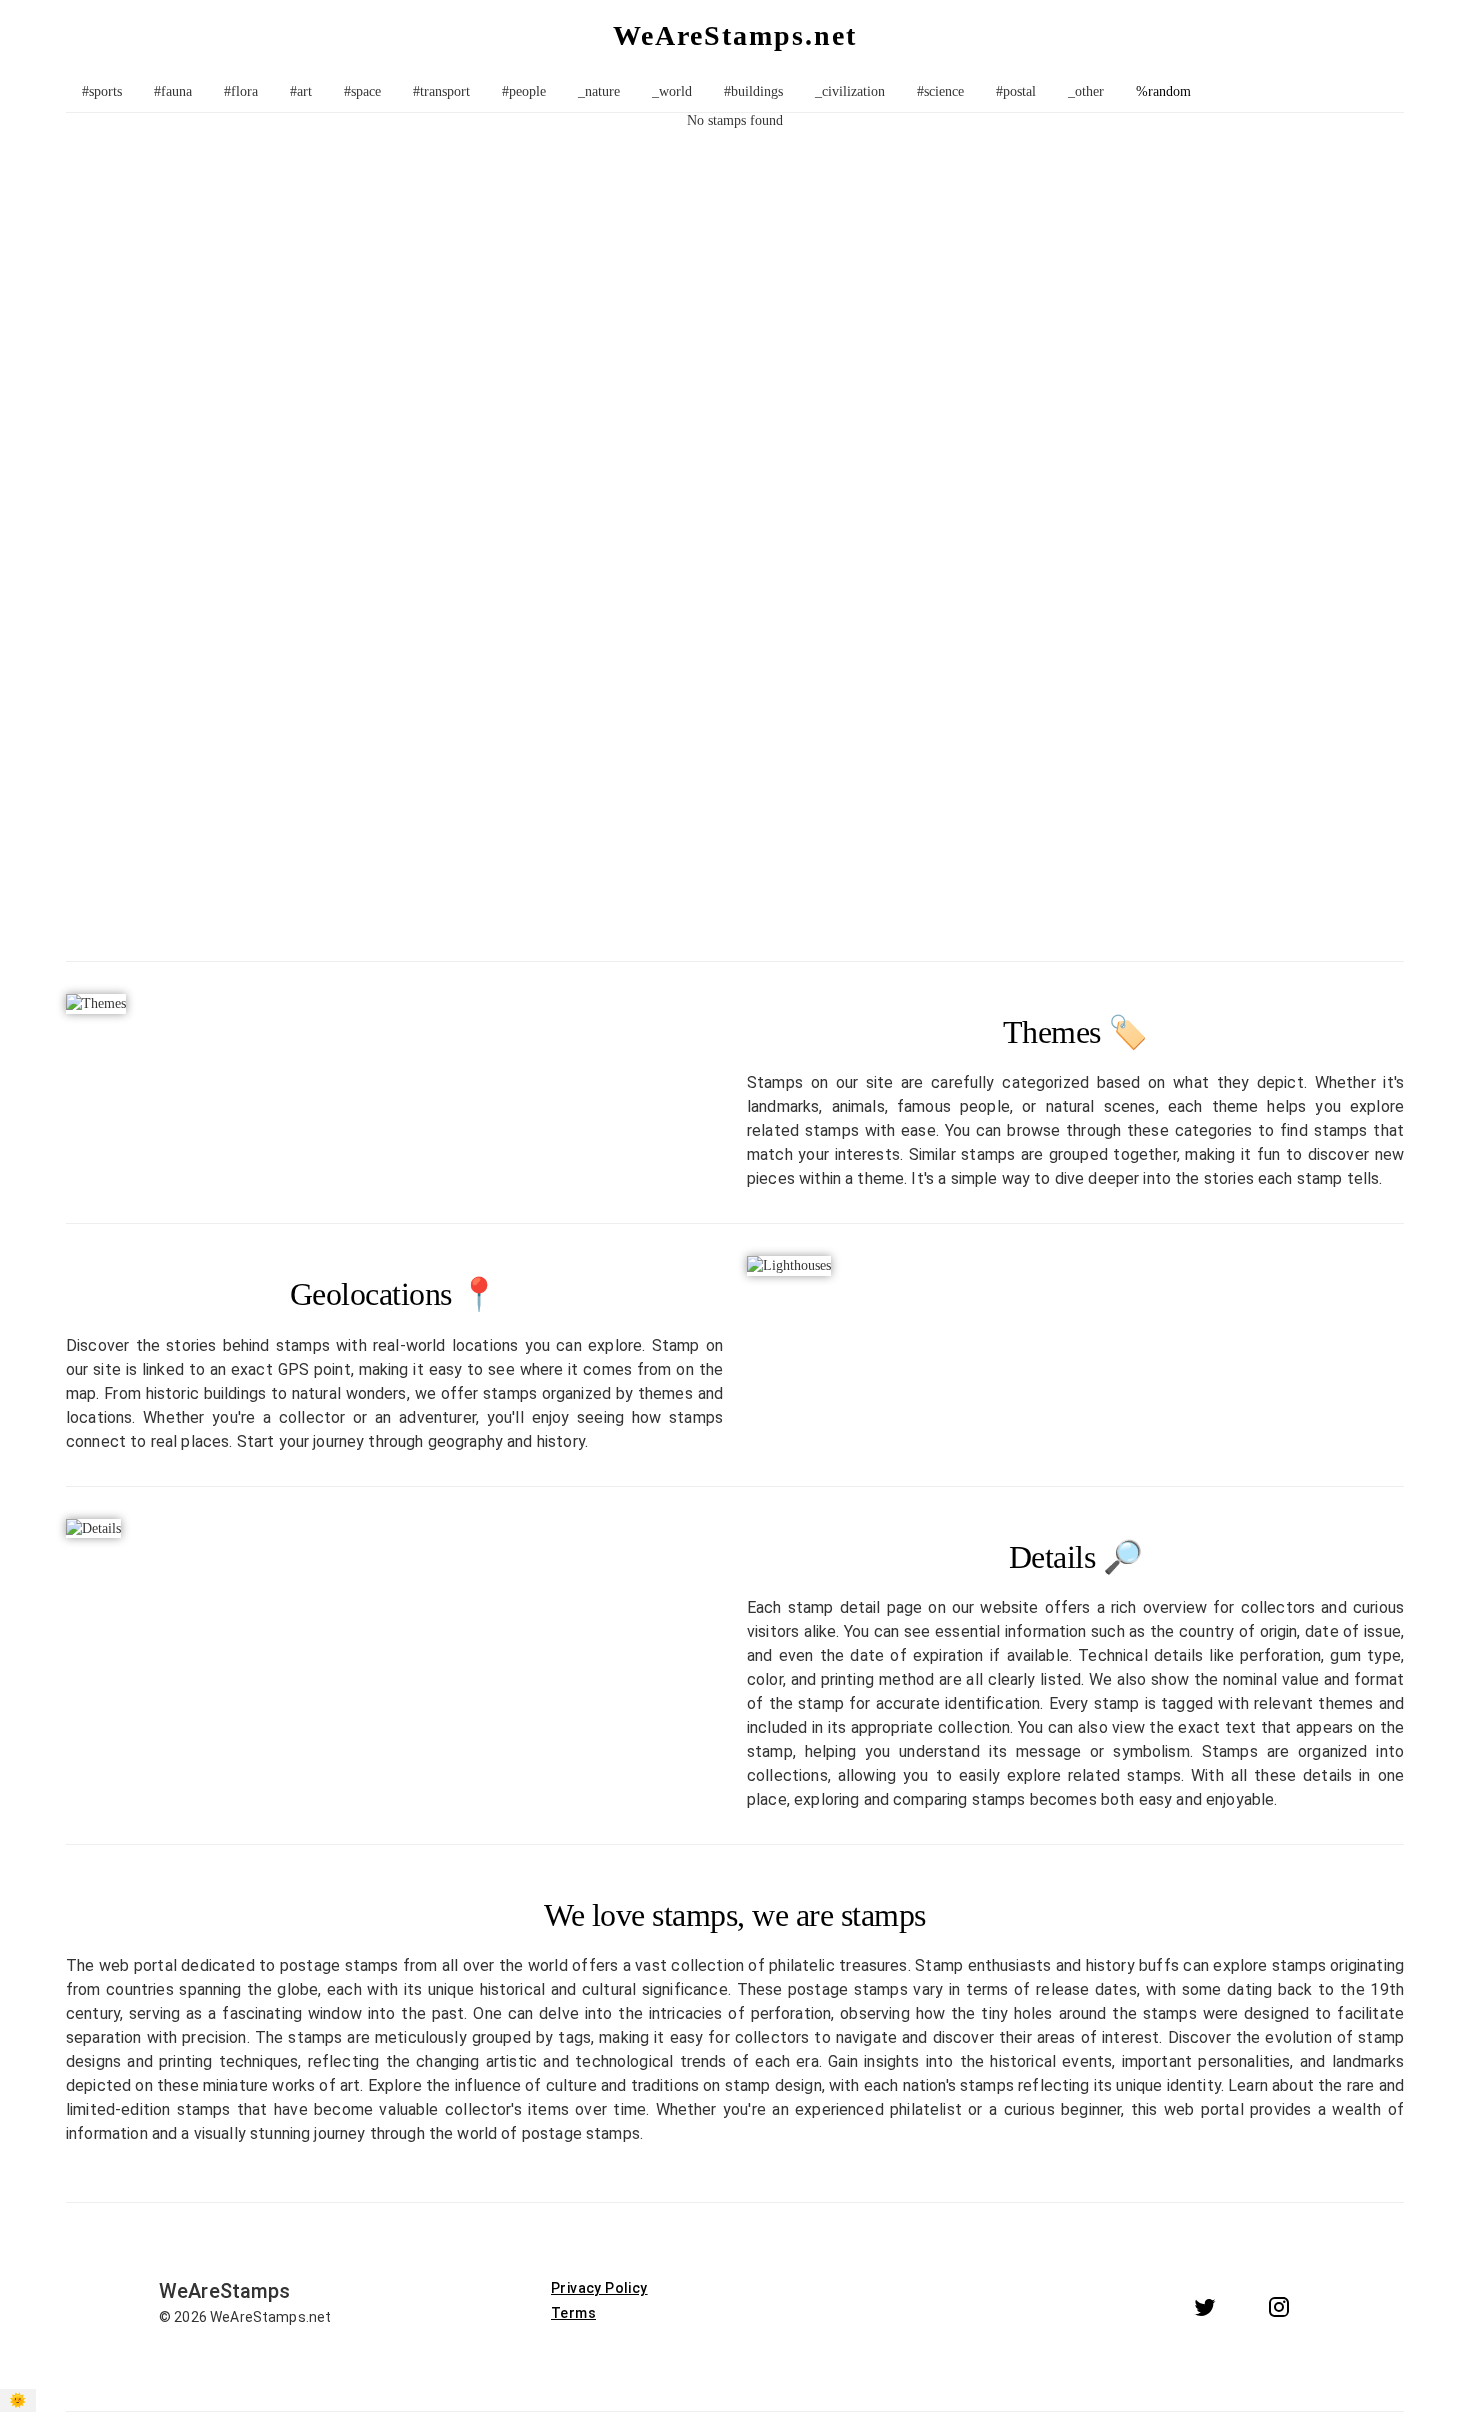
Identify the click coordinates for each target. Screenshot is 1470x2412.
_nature (599, 91)
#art (301, 91)
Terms (573, 2313)
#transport (441, 91)
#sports (102, 91)
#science (940, 91)
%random (1163, 91)
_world (672, 91)
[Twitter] (1205, 2307)
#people (524, 91)
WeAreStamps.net (735, 35)
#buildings (753, 91)
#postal (1016, 91)
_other (1086, 91)
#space (362, 91)
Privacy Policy (599, 2288)
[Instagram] (1279, 2307)
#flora (241, 91)
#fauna (173, 91)
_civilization (850, 91)
